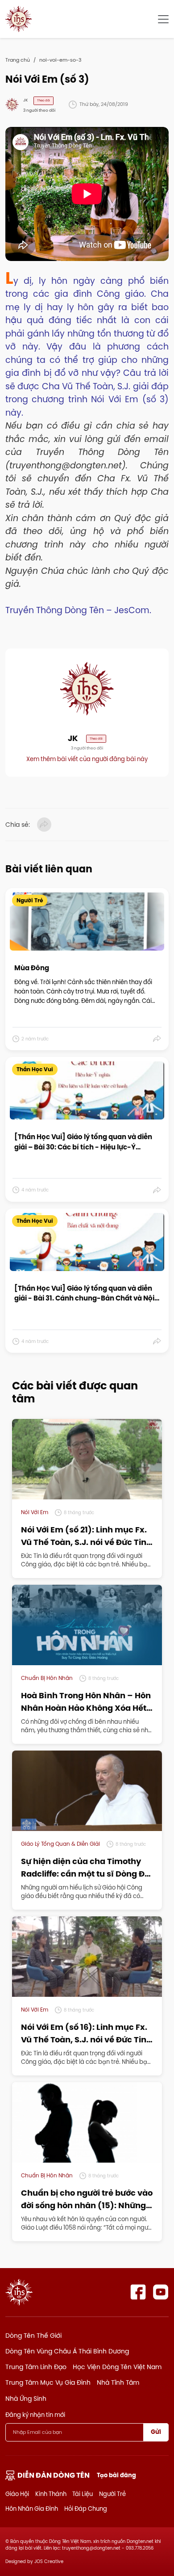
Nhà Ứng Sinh (26, 2399)
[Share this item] (157, 1039)
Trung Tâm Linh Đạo (36, 2367)
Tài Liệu (83, 2494)
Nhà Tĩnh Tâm (118, 2382)
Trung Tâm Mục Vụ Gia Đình (48, 2382)
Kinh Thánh (51, 2494)
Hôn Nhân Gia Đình (32, 2509)
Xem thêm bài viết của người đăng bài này (87, 759)
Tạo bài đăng (116, 2475)
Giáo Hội (17, 2494)
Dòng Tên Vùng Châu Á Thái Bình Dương (67, 2351)
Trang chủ (18, 60)
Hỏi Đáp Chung (86, 2509)
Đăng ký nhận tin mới (35, 2415)
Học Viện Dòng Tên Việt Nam (117, 2367)
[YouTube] (161, 2292)
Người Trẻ (112, 2494)
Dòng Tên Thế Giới (33, 2336)
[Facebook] (138, 2292)
